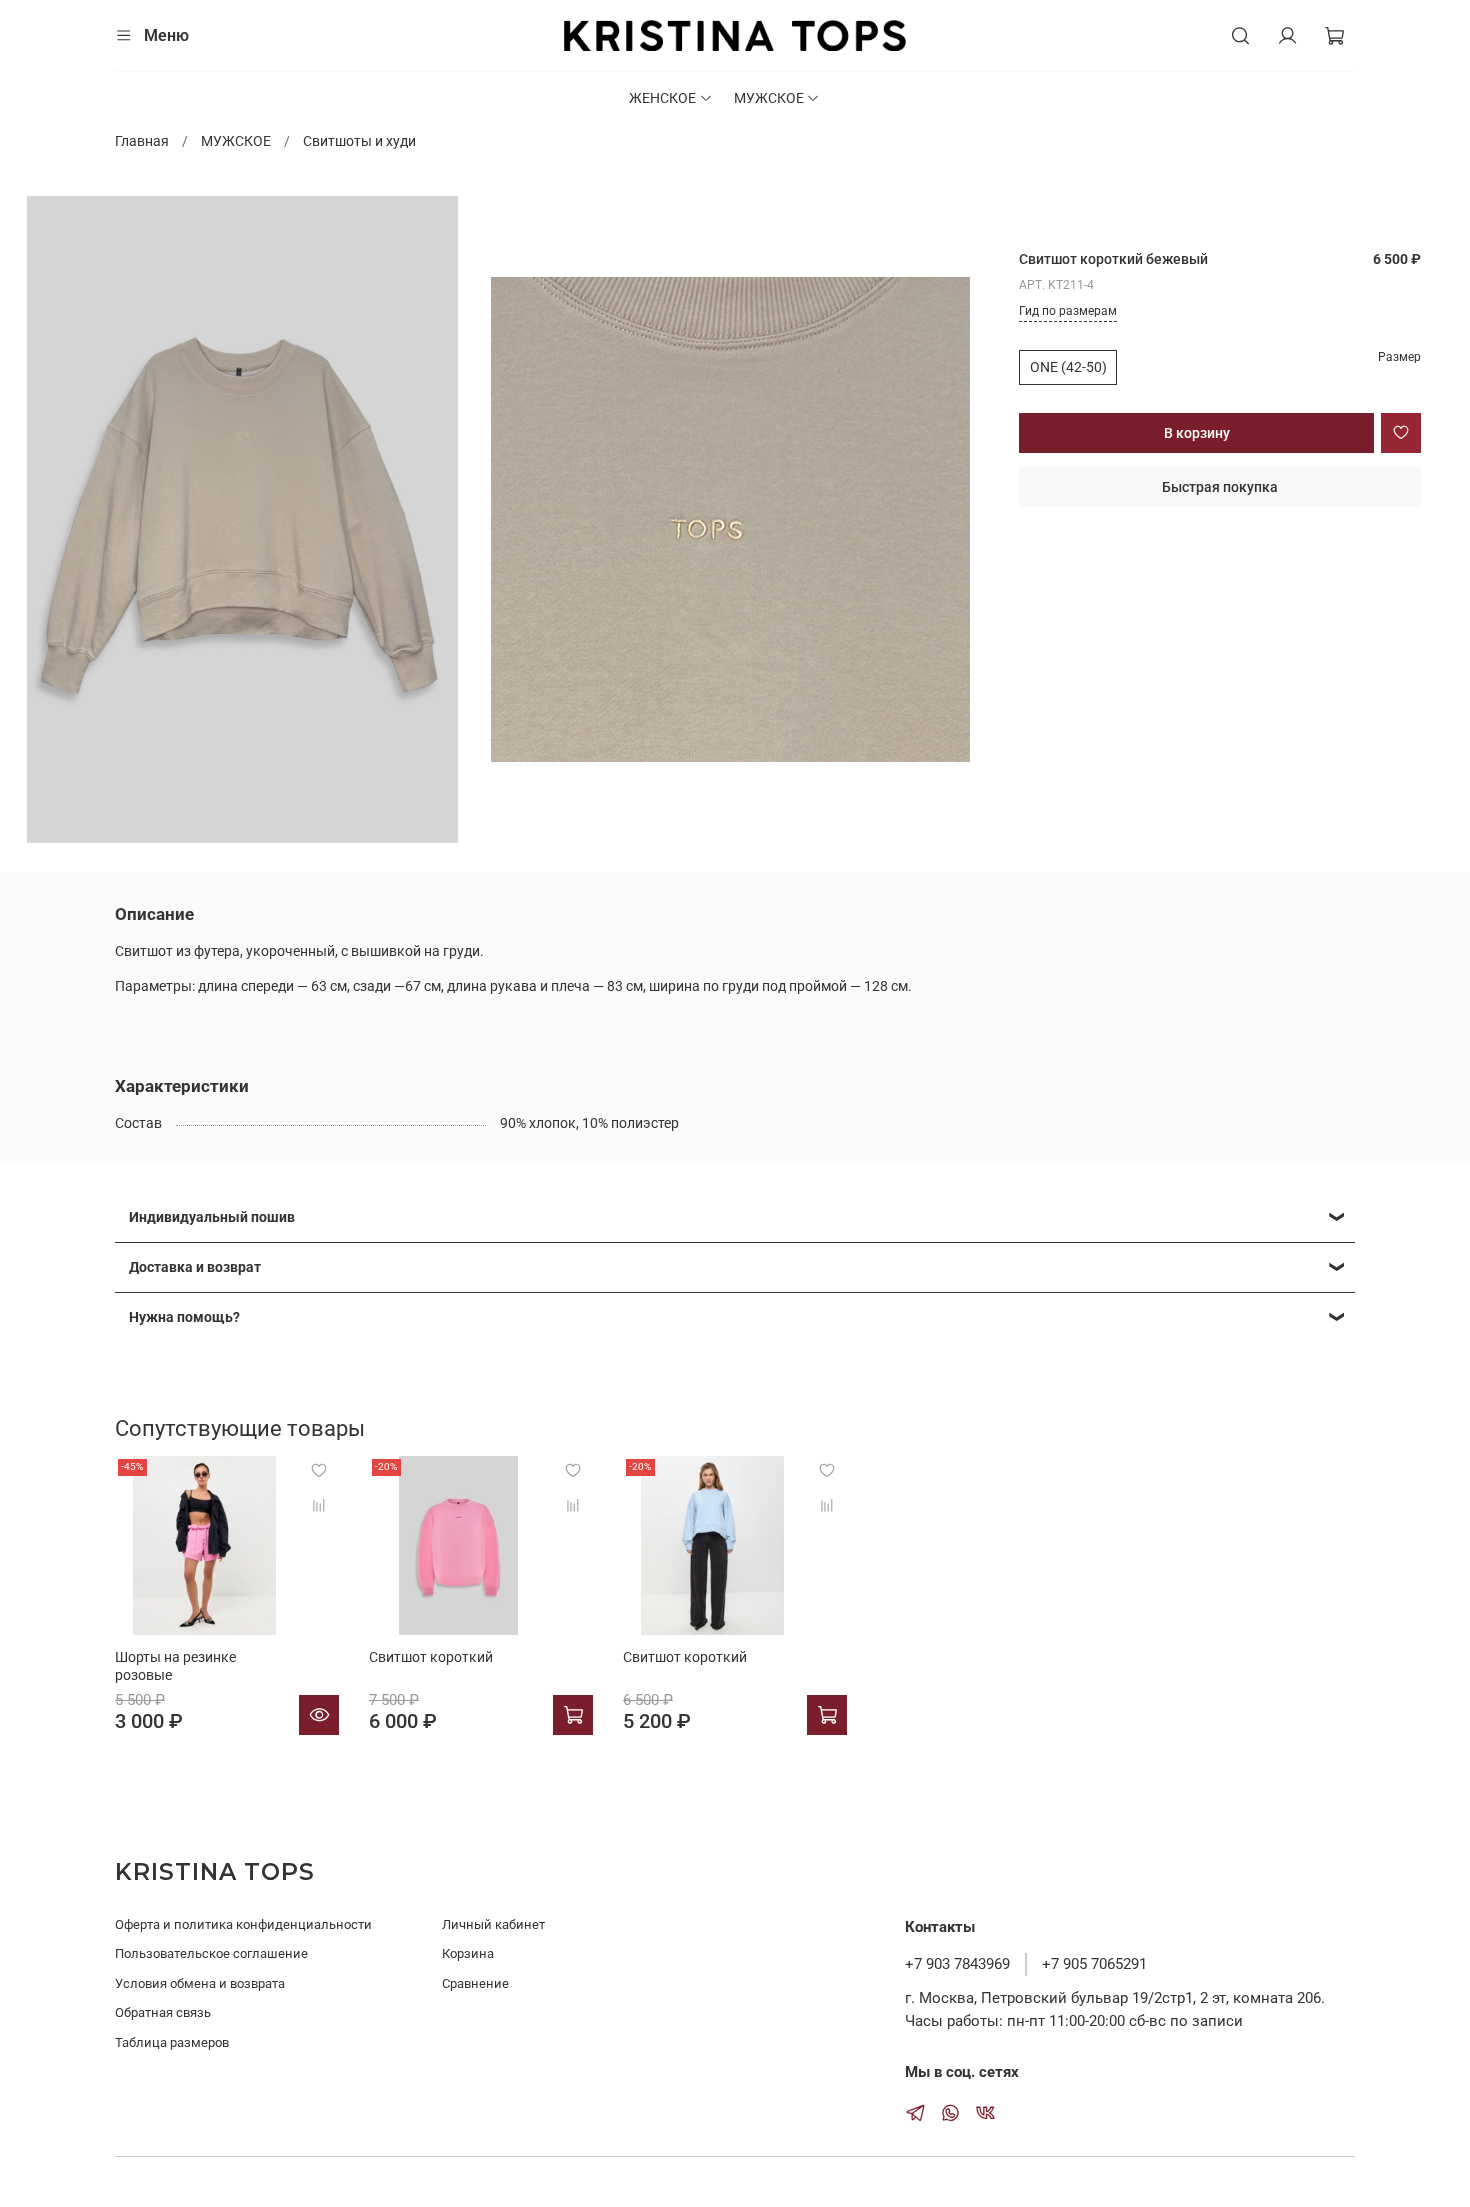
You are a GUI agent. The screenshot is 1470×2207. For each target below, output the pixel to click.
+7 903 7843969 (957, 1964)
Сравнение (475, 1983)
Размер (1399, 357)
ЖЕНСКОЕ (662, 98)
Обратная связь (163, 2012)
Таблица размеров (172, 2042)
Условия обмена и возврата (200, 1983)
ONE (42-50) (1068, 367)
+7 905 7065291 (1094, 1964)
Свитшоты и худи (359, 141)
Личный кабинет (493, 1924)
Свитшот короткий (431, 1657)
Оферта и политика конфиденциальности (243, 1924)
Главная (142, 141)
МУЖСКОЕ (769, 98)
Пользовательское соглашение (211, 1953)
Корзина (468, 1953)
